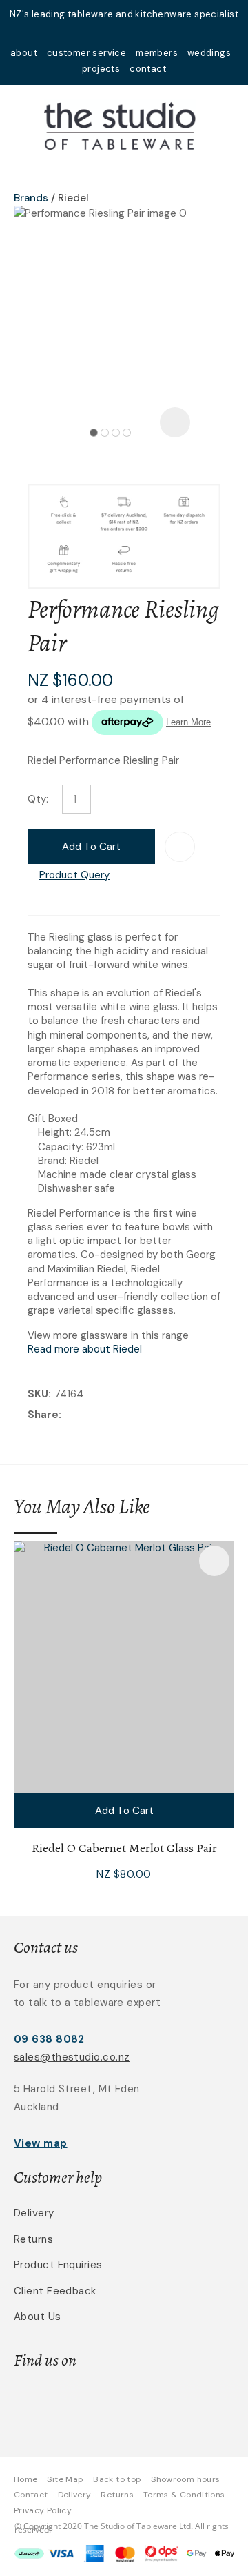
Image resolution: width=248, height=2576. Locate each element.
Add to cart (91, 847)
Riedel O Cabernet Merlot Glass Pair (124, 1848)
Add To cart (124, 1811)
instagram (142, 33)
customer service (86, 53)
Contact (31, 2495)
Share (43, 1415)
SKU (38, 1394)
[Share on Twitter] (86, 1416)
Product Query (74, 875)
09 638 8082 (49, 2039)
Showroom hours (185, 2479)
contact (148, 69)
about (24, 53)
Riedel (73, 198)
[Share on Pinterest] (128, 1416)
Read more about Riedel (85, 1349)
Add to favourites (214, 1561)
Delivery (34, 2213)
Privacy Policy (43, 2510)
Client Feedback (55, 2291)
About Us (38, 2317)
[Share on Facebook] (67, 1416)
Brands (31, 198)
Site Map (65, 2479)
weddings (209, 53)
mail (106, 33)
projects (101, 69)
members (157, 53)
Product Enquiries (58, 2265)
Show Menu (22, 125)
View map (41, 2143)
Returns (33, 2239)
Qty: (38, 799)
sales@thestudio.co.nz (72, 2057)
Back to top (117, 2479)
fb (124, 33)
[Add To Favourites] (180, 847)
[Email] (107, 1416)
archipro (167, 2404)
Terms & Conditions (184, 2495)
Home (25, 2479)
